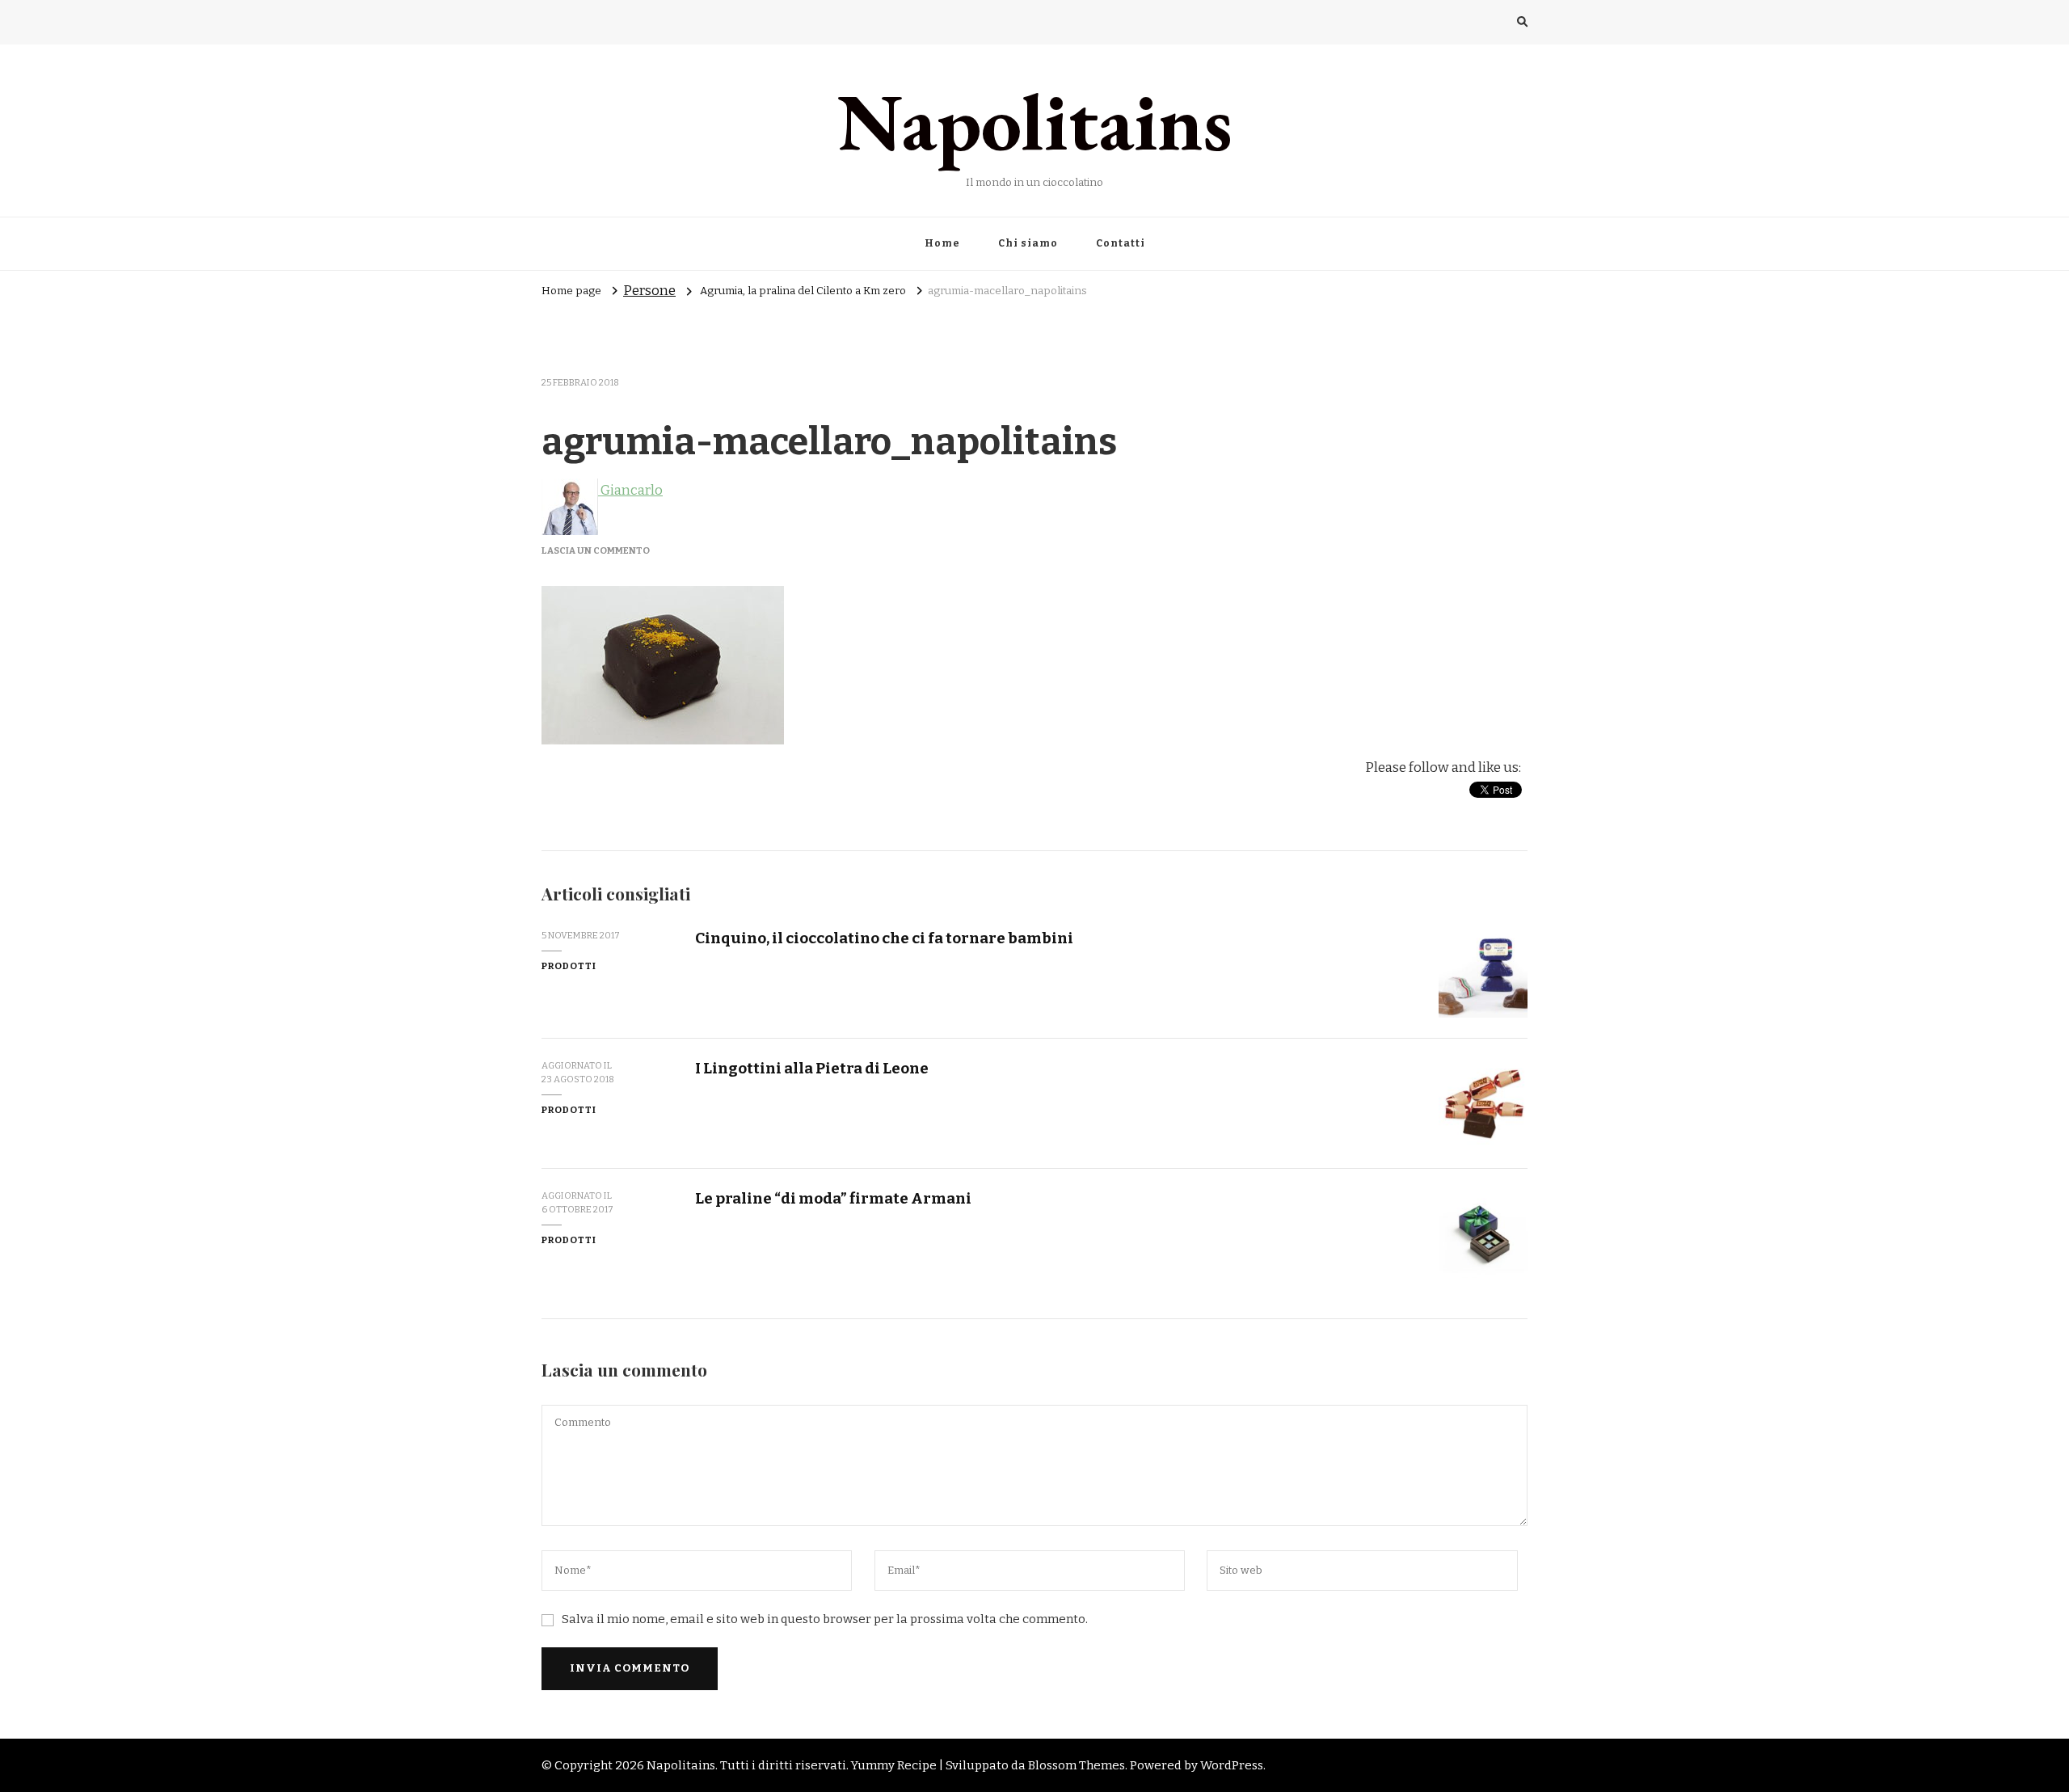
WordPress (1232, 1765)
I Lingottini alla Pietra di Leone (812, 1068)
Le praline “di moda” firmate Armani (833, 1198)
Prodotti (569, 966)
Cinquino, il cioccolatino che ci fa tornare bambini (884, 938)
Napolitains (1035, 121)
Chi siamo (1028, 243)
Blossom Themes (1077, 1765)
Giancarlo (630, 490)
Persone (649, 291)
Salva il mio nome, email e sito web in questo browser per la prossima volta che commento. (825, 1619)
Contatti (1121, 243)
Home (942, 243)
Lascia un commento (596, 550)
